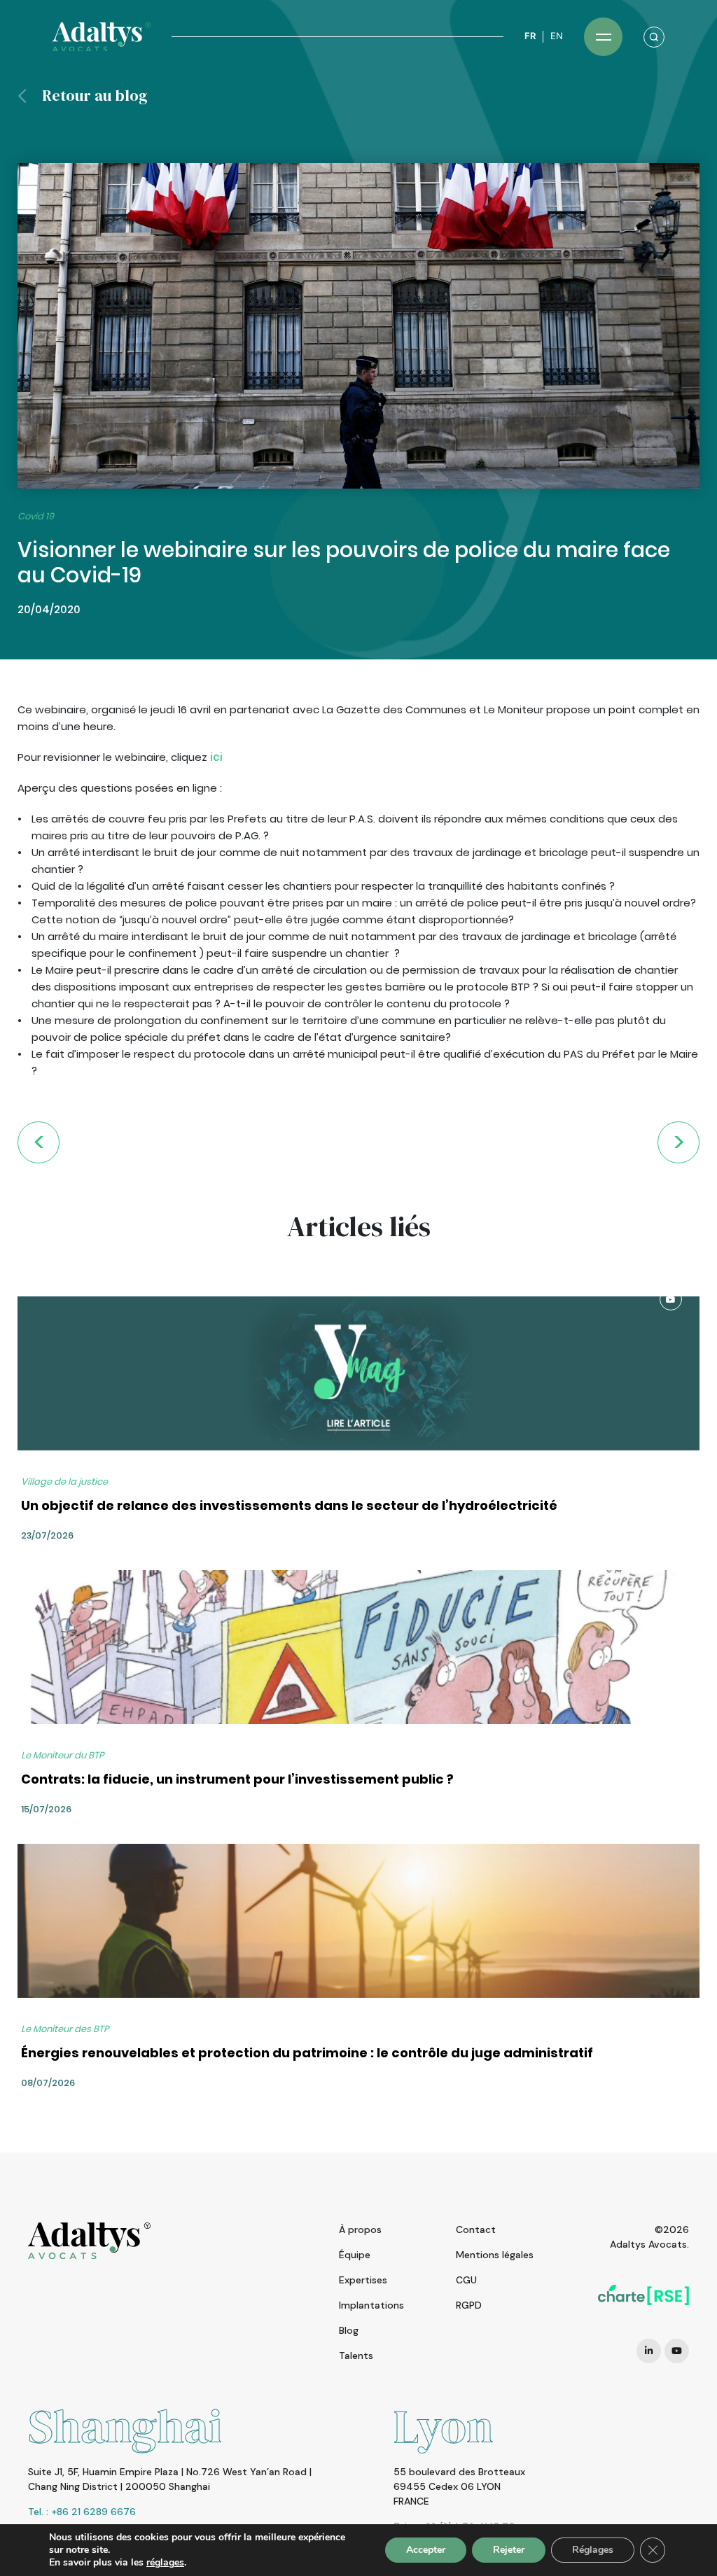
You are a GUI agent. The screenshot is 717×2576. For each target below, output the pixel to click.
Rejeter (509, 2550)
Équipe (355, 2255)
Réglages (593, 2550)
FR (530, 36)
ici (215, 757)
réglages (165, 2563)
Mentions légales (495, 2255)
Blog (349, 2330)
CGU (466, 2280)
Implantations (371, 2305)
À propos (360, 2229)
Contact (476, 2229)
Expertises (363, 2280)
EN (557, 36)
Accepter (426, 2550)
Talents (356, 2355)
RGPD (469, 2305)
